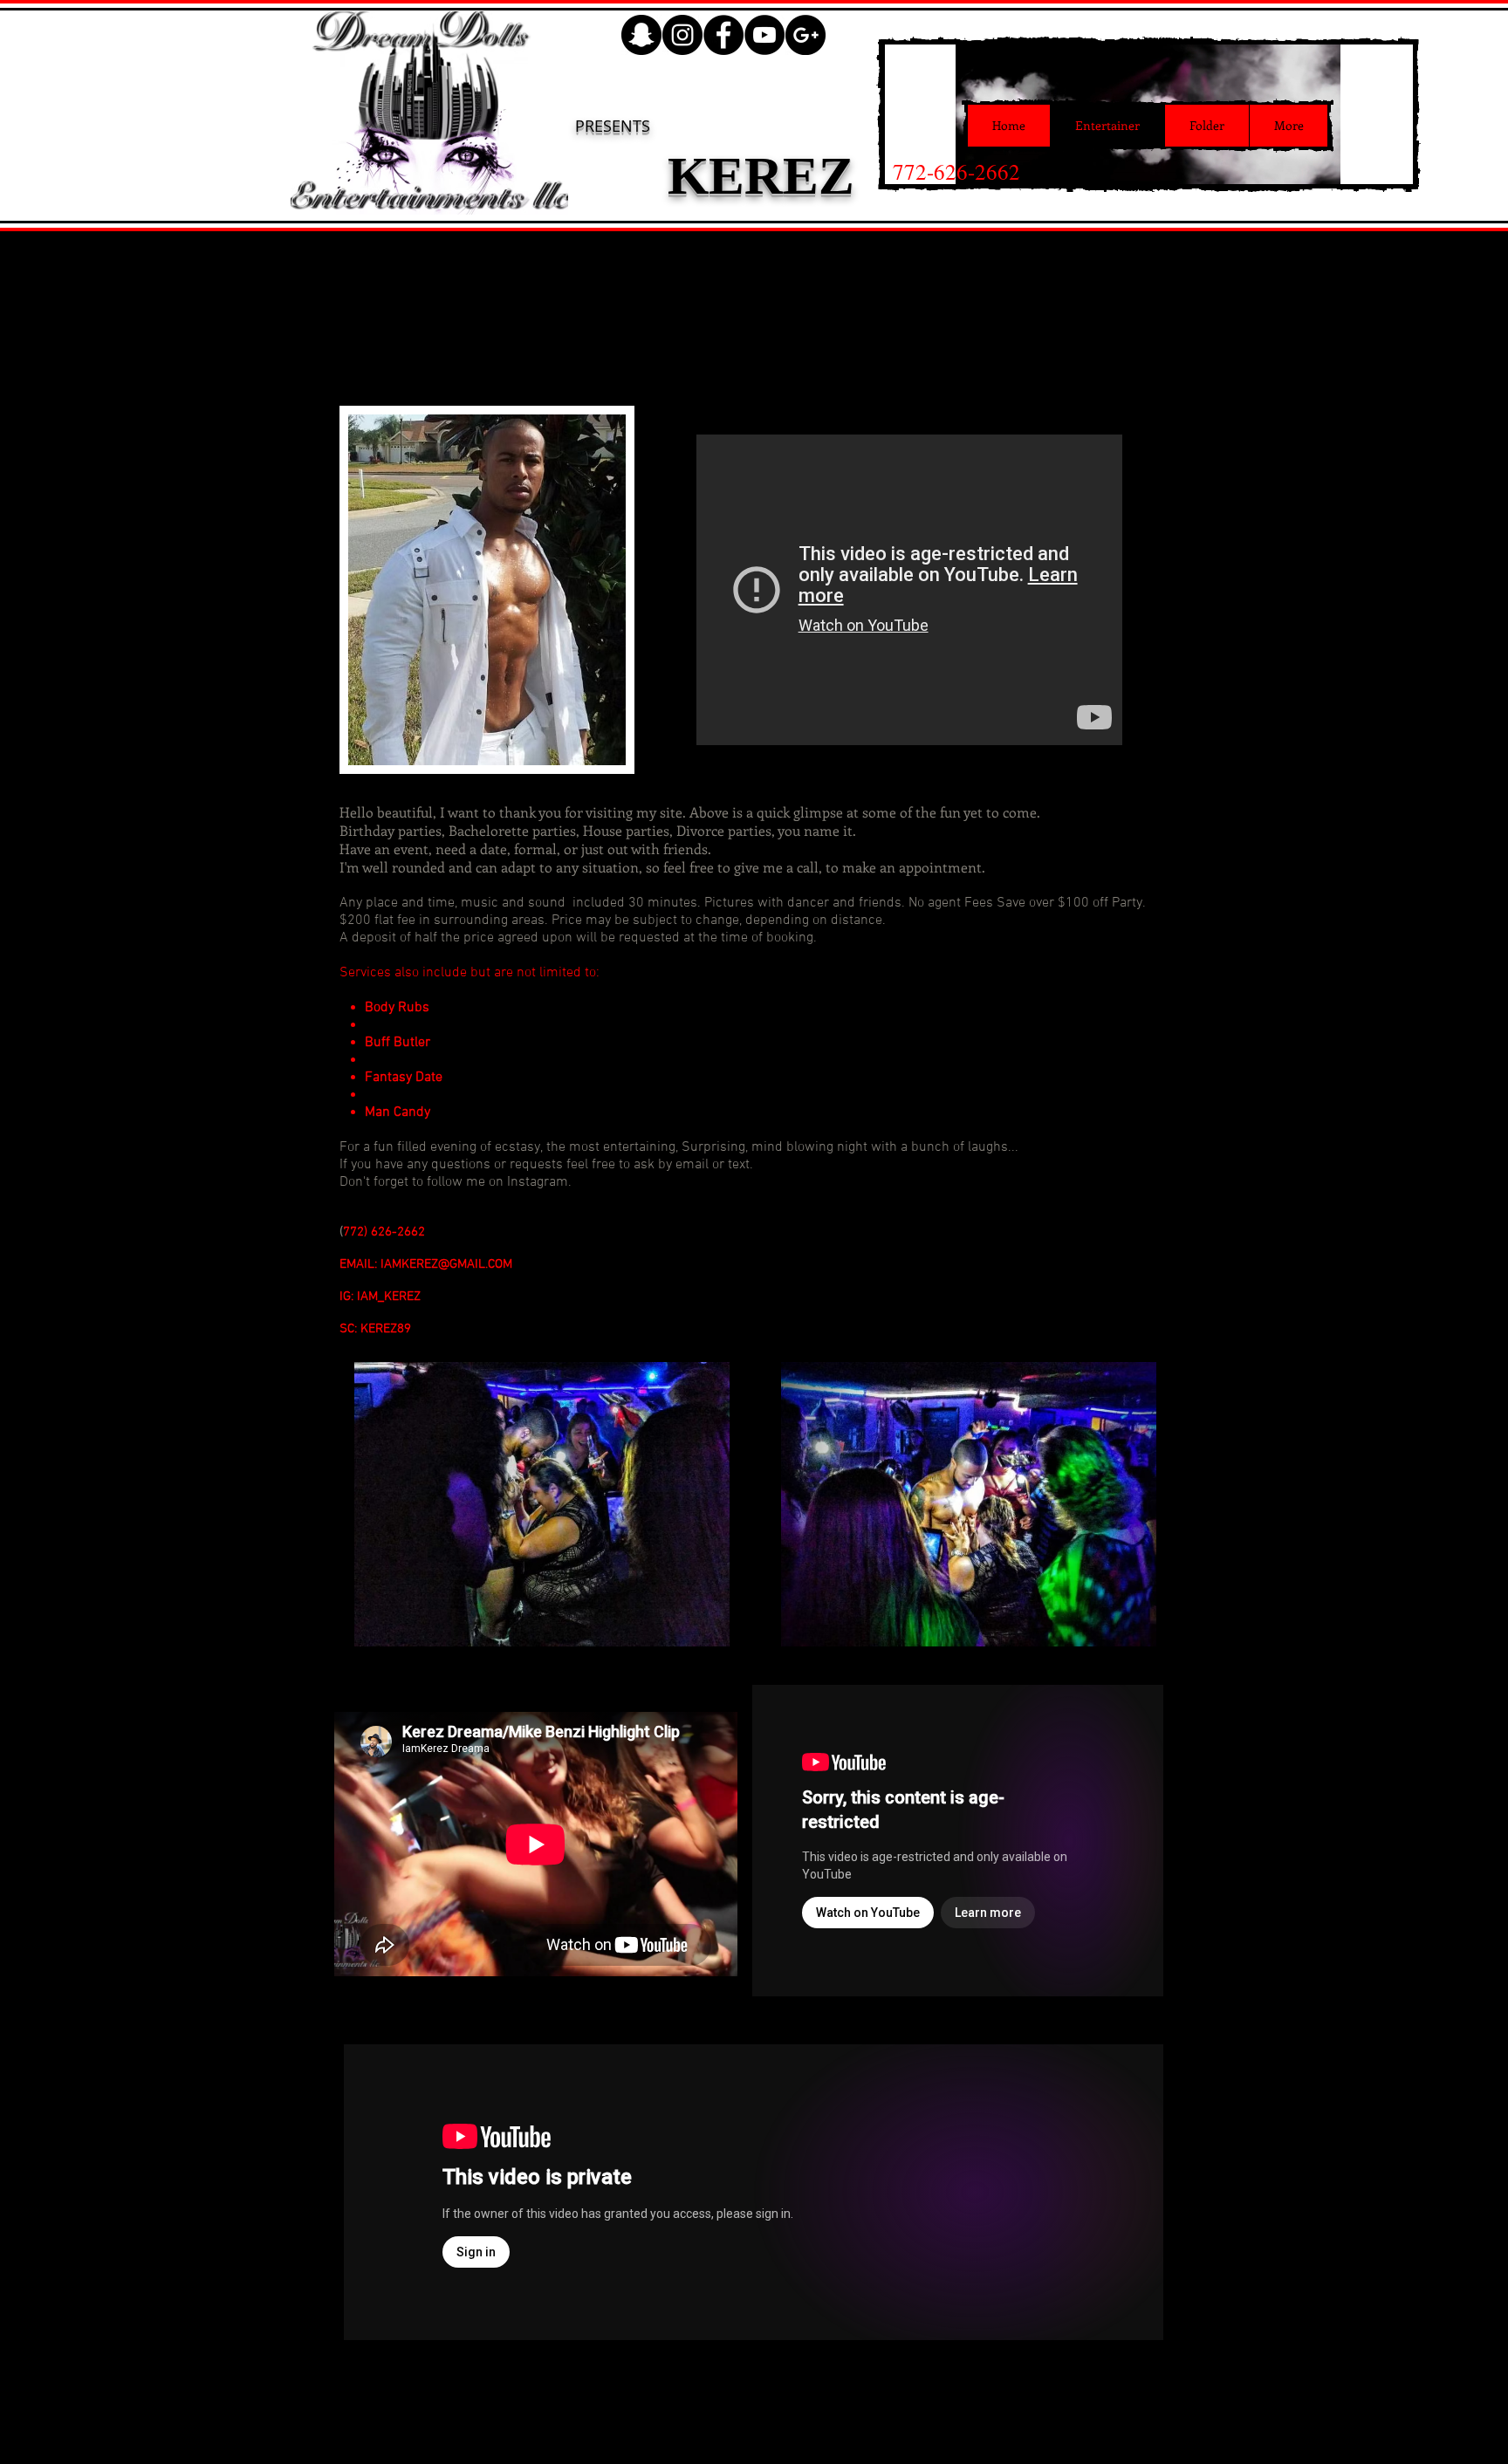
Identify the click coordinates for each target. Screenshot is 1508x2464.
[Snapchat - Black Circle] (641, 35)
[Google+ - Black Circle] (805, 35)
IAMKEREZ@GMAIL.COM (446, 1264)
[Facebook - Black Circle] (723, 35)
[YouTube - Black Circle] (764, 35)
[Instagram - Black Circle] (682, 35)
